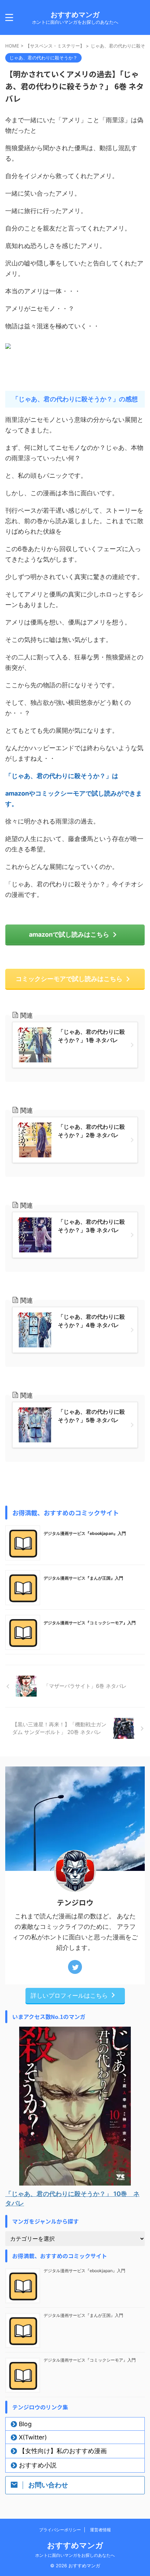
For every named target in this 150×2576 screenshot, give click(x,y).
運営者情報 (100, 2530)
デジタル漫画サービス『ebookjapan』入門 (85, 1533)
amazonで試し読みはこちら (69, 934)
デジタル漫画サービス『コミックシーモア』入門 (90, 1623)
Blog (25, 2424)
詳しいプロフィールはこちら (69, 1995)
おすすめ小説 (38, 2465)
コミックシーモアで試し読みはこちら (69, 979)
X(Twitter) (33, 2437)
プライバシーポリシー (60, 2530)
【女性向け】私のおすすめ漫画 (63, 2451)
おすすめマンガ (75, 15)
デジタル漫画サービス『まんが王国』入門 (83, 1578)
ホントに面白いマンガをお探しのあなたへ (75, 2555)
